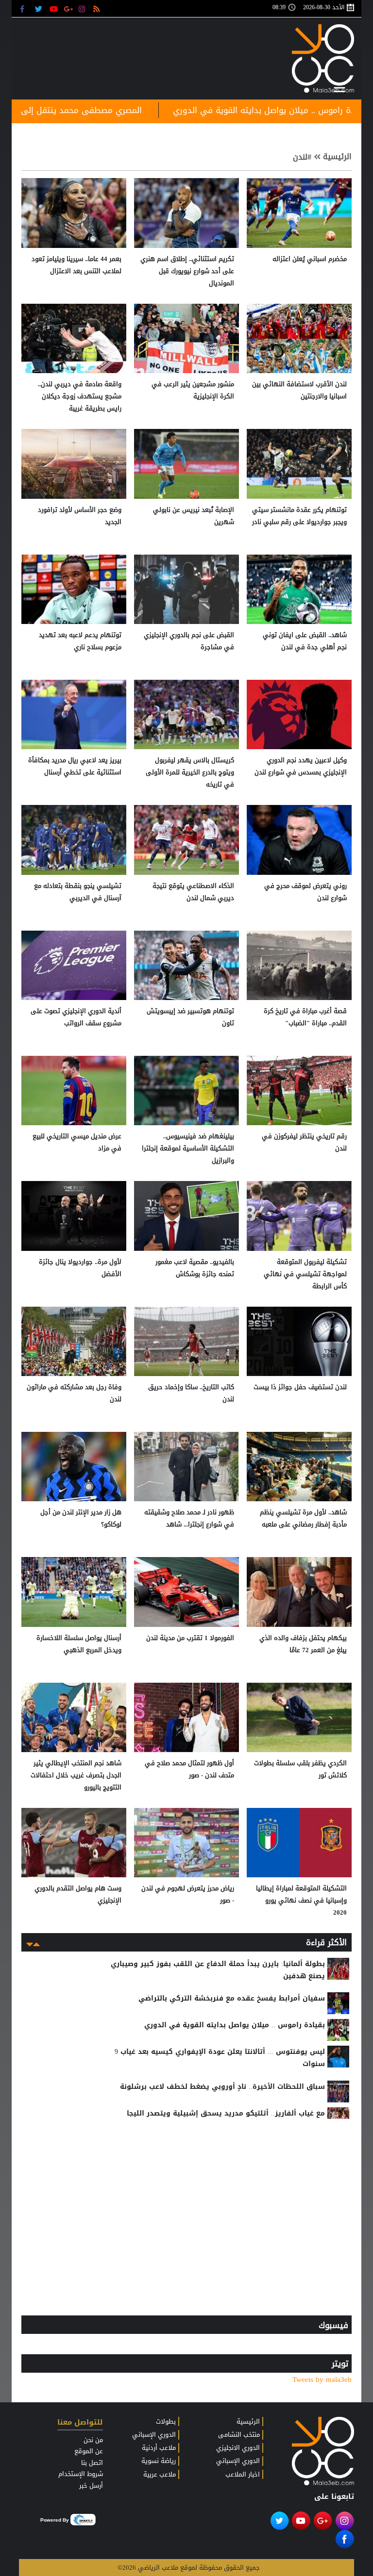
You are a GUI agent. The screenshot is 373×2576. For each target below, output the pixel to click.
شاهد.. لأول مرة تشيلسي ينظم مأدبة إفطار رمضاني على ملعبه (303, 1518)
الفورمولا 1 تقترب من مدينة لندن (190, 1638)
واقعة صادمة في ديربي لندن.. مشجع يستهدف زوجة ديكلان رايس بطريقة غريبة (80, 396)
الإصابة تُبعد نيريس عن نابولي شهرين (194, 516)
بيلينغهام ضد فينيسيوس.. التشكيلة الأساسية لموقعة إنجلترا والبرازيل (188, 1148)
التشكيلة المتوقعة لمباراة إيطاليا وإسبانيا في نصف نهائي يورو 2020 (301, 1900)
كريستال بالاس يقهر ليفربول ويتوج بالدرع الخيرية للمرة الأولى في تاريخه (190, 772)
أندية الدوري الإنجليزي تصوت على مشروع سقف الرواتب (76, 1017)
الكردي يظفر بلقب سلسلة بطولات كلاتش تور (300, 1769)
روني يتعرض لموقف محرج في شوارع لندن (305, 892)
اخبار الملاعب (243, 2475)
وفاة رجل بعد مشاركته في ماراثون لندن (74, 1393)
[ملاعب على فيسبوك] (25, 8)
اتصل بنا (92, 2463)
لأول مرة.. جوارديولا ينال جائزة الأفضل (80, 1268)
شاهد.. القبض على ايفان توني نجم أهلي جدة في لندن (305, 641)
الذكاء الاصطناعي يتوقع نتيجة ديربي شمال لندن (193, 892)
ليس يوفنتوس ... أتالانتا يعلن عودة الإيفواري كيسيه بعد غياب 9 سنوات (220, 2058)
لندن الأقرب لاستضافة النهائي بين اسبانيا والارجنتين (299, 390)
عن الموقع (89, 2451)
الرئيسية (337, 157)
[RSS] (98, 8)
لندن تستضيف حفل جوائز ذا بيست (300, 1387)
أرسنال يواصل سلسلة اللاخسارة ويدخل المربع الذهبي (79, 1644)
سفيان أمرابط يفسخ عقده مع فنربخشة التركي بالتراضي (232, 1998)
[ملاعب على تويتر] (40, 8)
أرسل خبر (91, 2486)
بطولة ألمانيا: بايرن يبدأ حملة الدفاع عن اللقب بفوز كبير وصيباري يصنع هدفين (218, 1970)
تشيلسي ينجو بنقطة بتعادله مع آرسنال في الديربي (78, 892)
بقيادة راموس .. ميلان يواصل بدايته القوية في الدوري (235, 2025)
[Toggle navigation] (339, 88)
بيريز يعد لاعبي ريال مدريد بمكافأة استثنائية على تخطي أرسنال (75, 766)
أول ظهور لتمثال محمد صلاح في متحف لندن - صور (189, 1769)
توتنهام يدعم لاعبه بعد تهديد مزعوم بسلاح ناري (80, 641)
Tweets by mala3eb (322, 2380)
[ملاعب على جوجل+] (69, 8)
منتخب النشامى (239, 2435)
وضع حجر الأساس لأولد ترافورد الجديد (80, 516)
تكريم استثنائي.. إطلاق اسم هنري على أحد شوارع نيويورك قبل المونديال (187, 271)
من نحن (93, 2440)
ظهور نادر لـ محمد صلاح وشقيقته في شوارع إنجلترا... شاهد (189, 1518)
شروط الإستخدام (81, 2474)
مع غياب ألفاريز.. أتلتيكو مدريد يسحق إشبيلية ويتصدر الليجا (226, 2113)
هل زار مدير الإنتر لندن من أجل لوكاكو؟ (81, 1518)
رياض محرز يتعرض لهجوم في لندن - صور (188, 1894)
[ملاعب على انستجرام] (83, 8)
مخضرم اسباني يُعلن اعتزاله (310, 259)
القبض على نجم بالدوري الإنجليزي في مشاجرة (189, 641)
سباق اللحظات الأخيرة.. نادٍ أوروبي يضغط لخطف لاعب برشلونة (222, 2087)
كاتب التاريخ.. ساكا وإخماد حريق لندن (191, 1393)
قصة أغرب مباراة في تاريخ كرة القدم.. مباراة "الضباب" (305, 1017)
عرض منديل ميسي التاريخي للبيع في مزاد (77, 1142)
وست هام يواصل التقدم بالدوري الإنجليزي (78, 1894)
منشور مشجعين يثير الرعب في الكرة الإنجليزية (193, 390)
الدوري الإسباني (238, 2461)
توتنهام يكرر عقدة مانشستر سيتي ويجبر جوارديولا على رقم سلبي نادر (299, 516)
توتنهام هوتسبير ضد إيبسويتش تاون (190, 1017)
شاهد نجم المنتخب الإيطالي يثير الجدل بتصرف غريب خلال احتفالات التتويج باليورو (76, 1775)
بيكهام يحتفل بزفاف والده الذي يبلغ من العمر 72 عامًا (303, 1644)
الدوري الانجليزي (238, 2448)
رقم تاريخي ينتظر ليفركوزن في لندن (304, 1142)
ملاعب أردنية (159, 2448)
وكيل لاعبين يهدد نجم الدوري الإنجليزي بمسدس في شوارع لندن (301, 766)
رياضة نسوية (159, 2461)
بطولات (166, 2422)
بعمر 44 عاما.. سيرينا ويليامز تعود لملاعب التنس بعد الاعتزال (76, 265)
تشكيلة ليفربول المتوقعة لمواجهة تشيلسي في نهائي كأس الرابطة (305, 1274)
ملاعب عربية (160, 2475)
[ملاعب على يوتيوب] (54, 8)
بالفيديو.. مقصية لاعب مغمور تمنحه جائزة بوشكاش (195, 1268)
